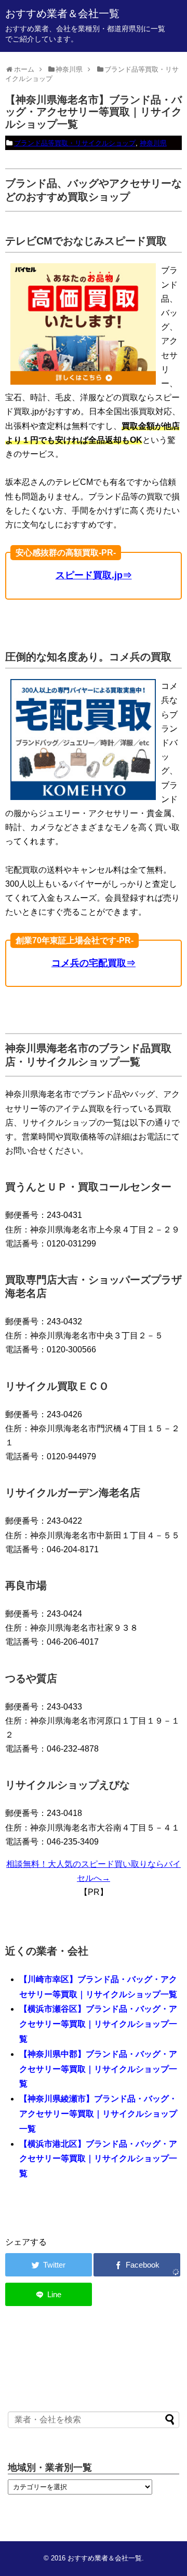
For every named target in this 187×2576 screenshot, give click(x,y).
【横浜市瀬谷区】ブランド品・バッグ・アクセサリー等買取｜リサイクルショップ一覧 (98, 2024)
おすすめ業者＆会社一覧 (62, 13)
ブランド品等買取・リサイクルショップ (75, 143)
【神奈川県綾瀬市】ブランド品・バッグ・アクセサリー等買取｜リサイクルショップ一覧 (98, 2114)
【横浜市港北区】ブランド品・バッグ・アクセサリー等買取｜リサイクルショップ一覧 (98, 2159)
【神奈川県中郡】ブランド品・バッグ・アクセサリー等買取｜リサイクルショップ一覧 (98, 2069)
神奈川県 (153, 143)
